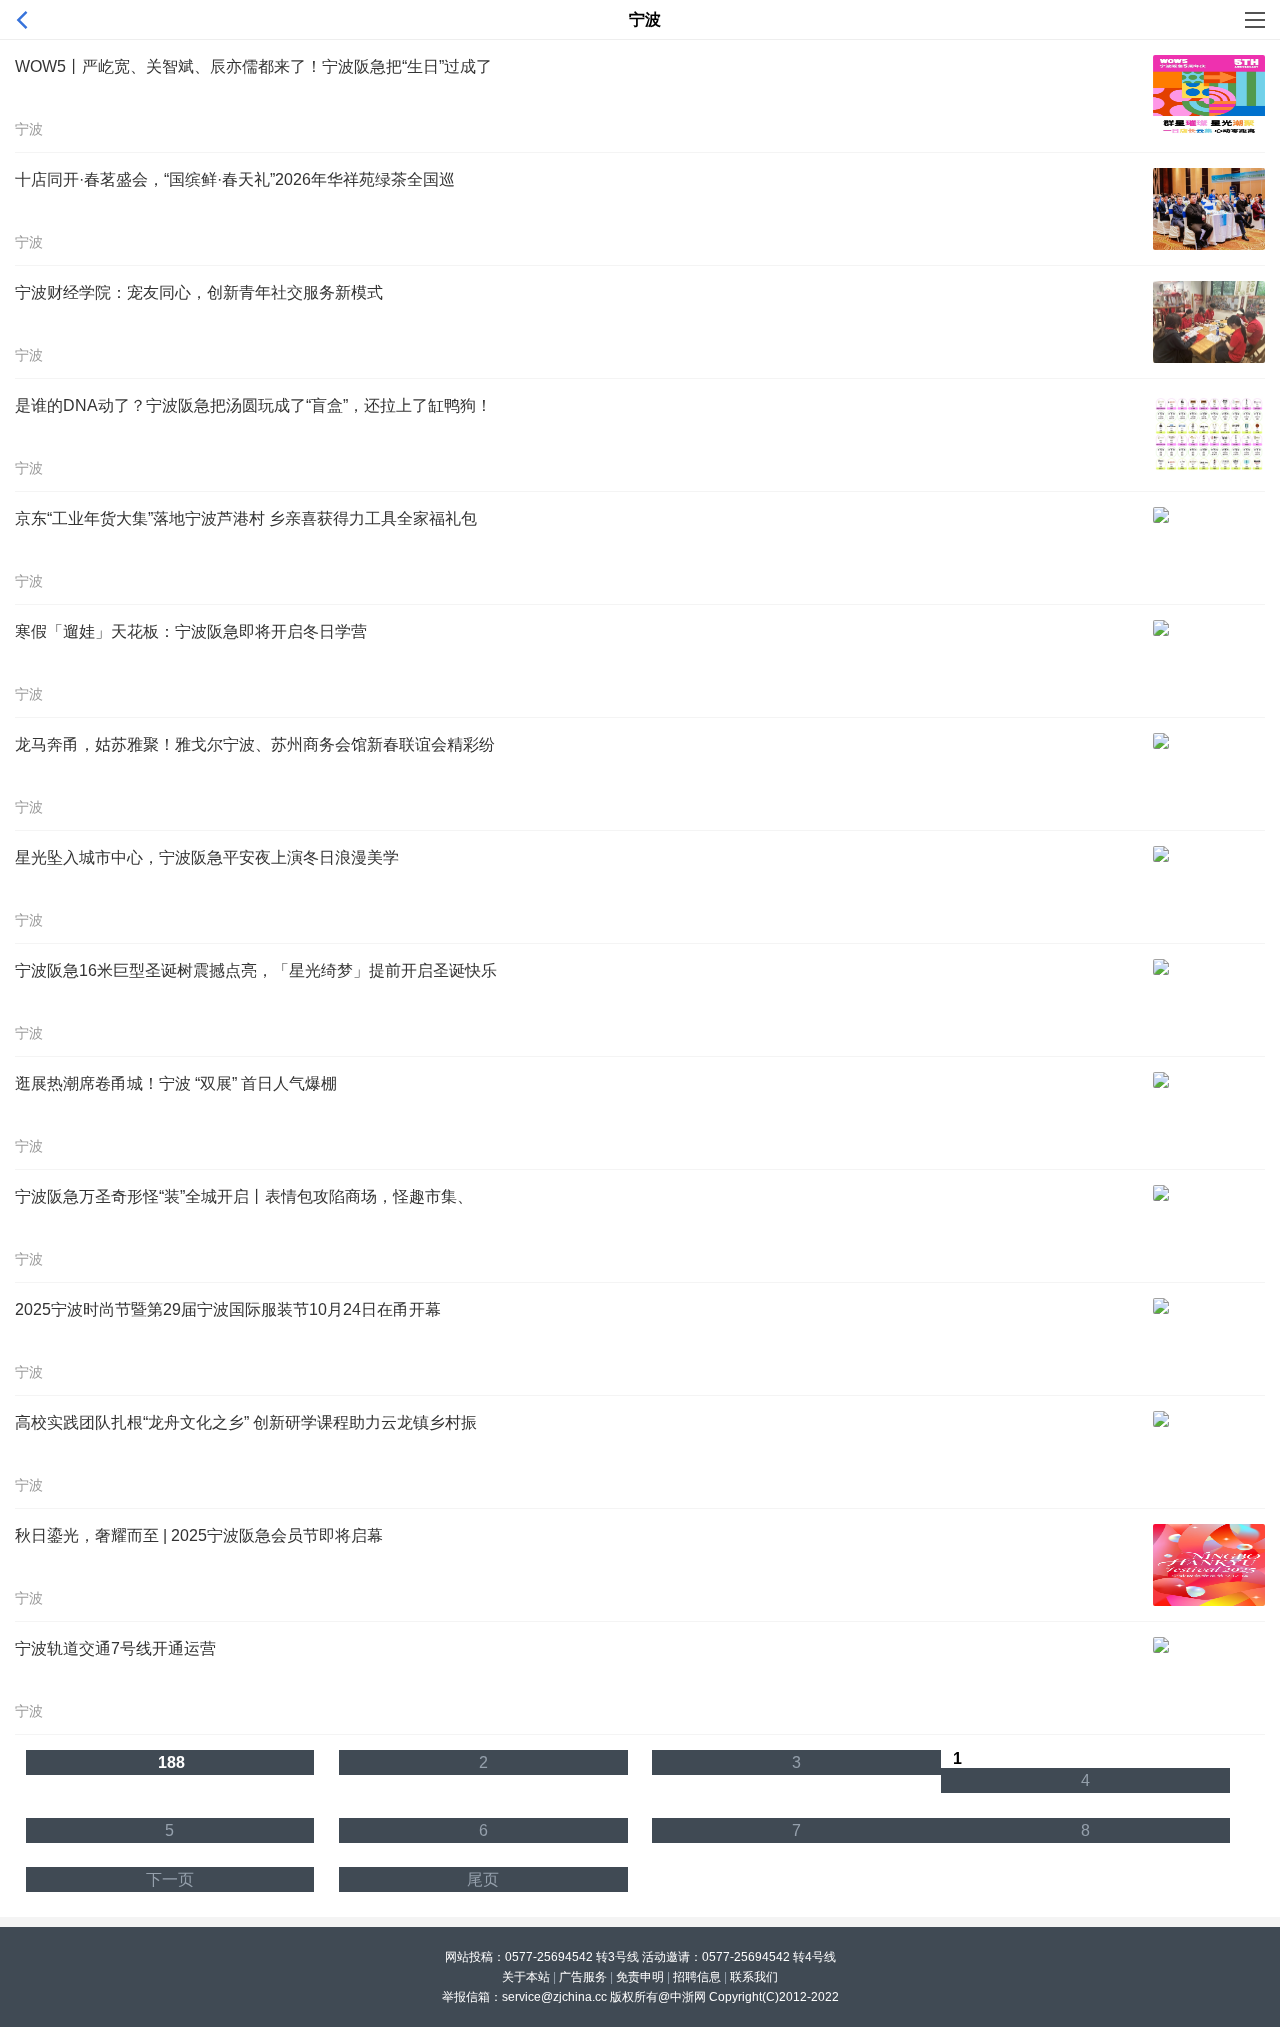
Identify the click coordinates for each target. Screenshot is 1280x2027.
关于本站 (526, 1977)
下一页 (170, 1879)
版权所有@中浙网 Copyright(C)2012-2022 (724, 1997)
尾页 (483, 1879)
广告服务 (583, 1977)
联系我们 (754, 1977)
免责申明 (640, 1977)
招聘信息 (697, 1977)
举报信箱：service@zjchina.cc (526, 1997)
